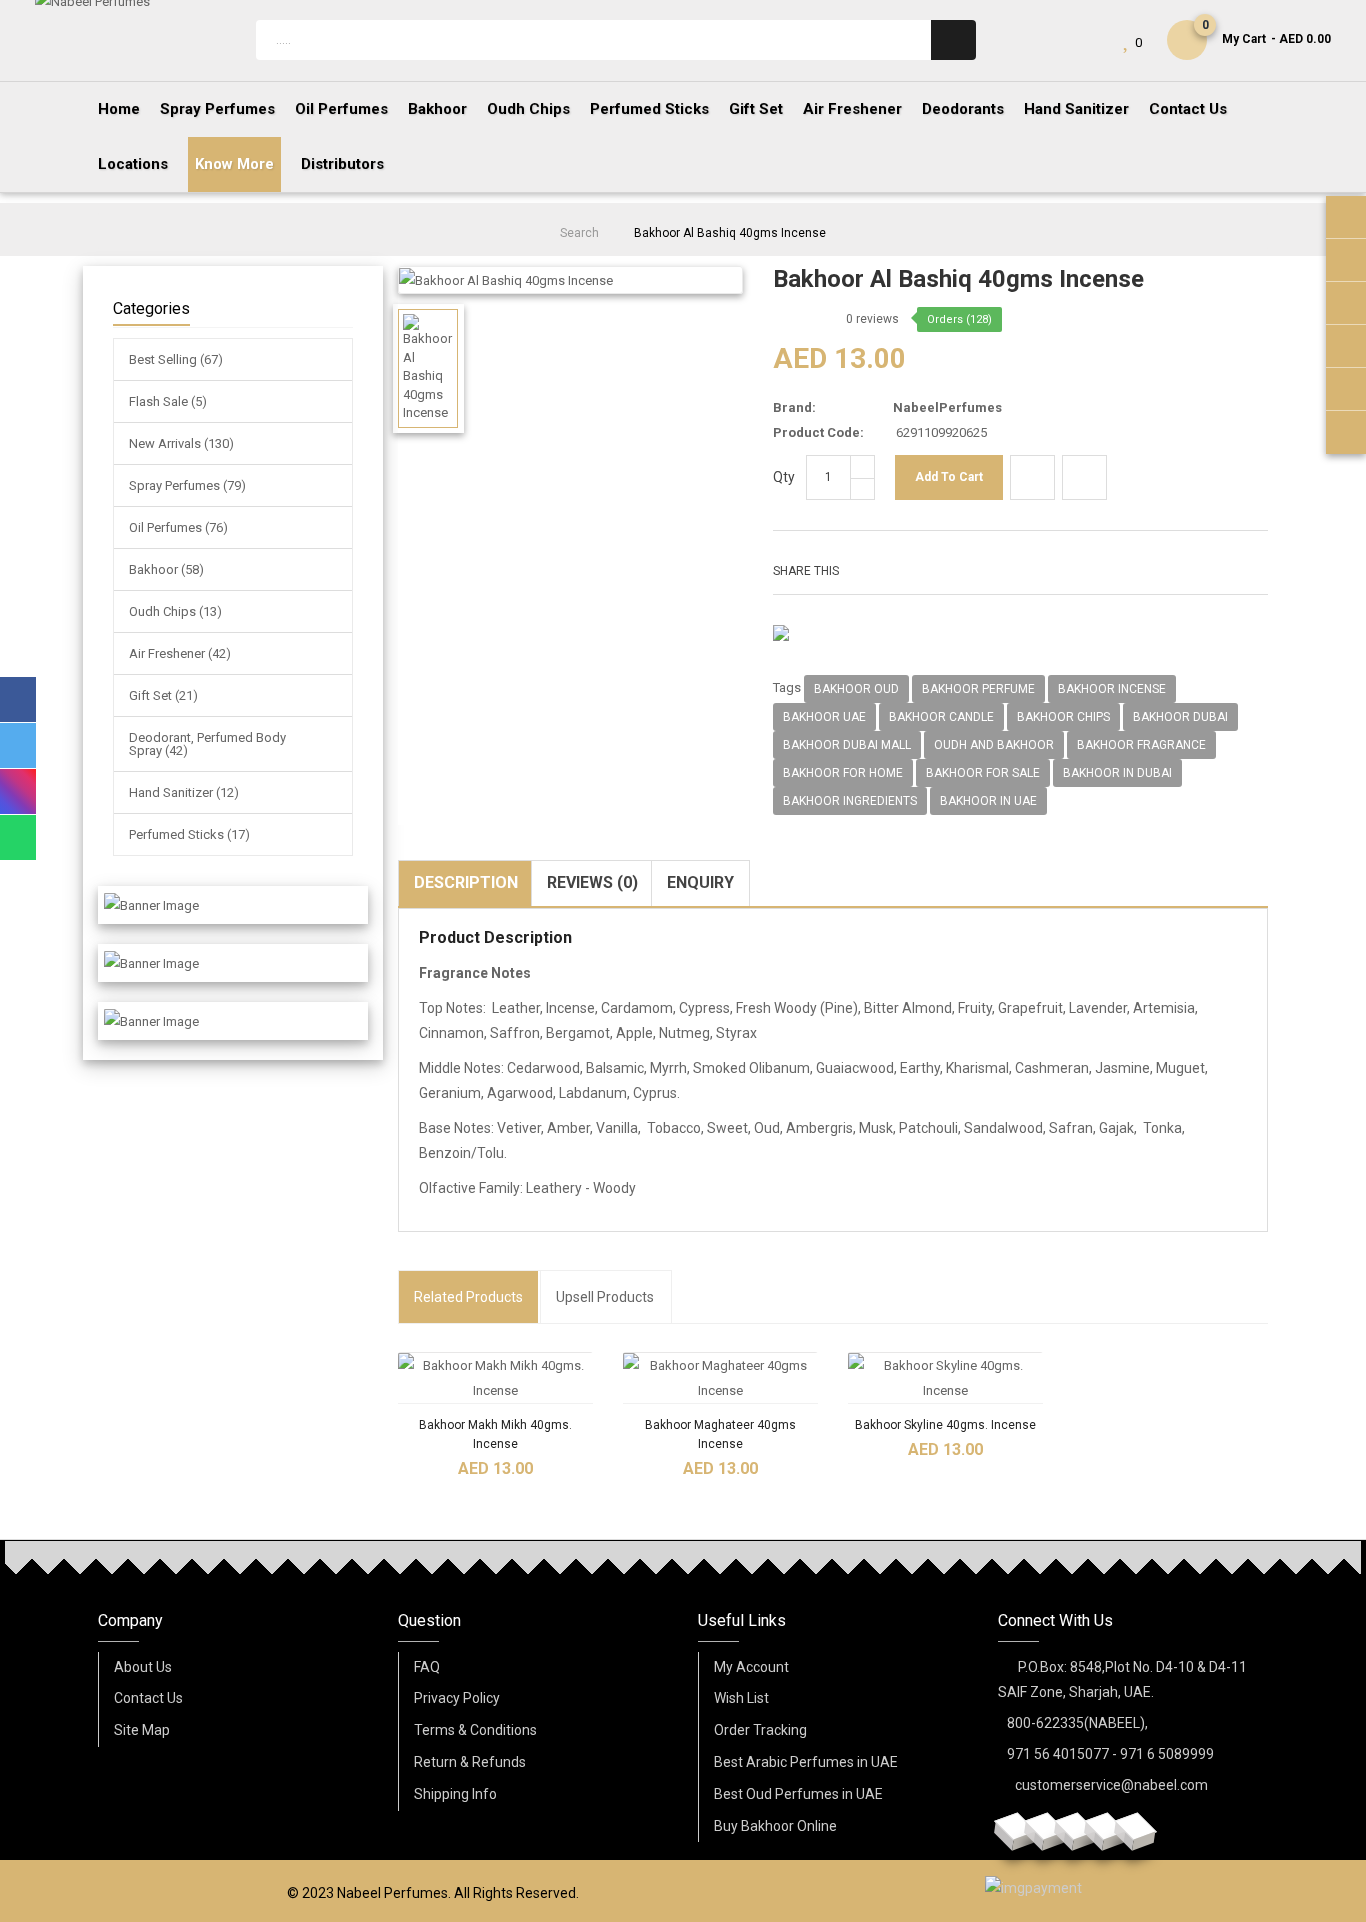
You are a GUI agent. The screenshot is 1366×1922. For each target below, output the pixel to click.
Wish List (741, 1698)
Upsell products (605, 1297)
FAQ (427, 1667)
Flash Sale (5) (168, 401)
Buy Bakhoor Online (775, 1826)
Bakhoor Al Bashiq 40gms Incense (730, 233)
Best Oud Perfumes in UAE (798, 1794)
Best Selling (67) (176, 359)
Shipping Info (455, 1794)
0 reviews (872, 319)
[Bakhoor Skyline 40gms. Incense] (945, 1378)
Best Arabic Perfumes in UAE (806, 1762)
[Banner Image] (151, 905)
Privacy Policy (457, 1698)
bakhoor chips (1063, 717)
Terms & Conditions (475, 1730)
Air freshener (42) (180, 653)
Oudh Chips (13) (175, 611)
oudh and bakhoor (994, 745)
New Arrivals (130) (181, 443)
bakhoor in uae (988, 801)
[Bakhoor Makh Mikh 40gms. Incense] (495, 1378)
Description (466, 882)
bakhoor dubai (1180, 717)
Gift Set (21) (163, 695)
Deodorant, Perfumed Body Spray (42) (207, 744)
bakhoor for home (843, 773)
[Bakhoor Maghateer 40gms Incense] (720, 1378)
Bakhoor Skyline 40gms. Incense (945, 1425)
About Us (143, 1667)
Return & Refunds (470, 1762)
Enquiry (700, 882)
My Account (751, 1667)
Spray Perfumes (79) (187, 485)
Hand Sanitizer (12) (184, 792)
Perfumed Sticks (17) (189, 834)
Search (579, 233)
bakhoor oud (856, 689)
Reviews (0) (592, 882)
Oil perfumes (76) (178, 527)
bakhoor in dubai (1117, 773)
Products (468, 1297)
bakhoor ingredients (850, 801)
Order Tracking (760, 1730)
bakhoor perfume (978, 689)
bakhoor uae (824, 717)
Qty (784, 477)
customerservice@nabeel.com (1111, 1785)
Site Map (142, 1730)
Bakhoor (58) (166, 569)
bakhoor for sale (983, 773)
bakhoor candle (941, 717)
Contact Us (148, 1698)
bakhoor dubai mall (847, 745)
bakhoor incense (1112, 689)
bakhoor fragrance (1141, 745)
